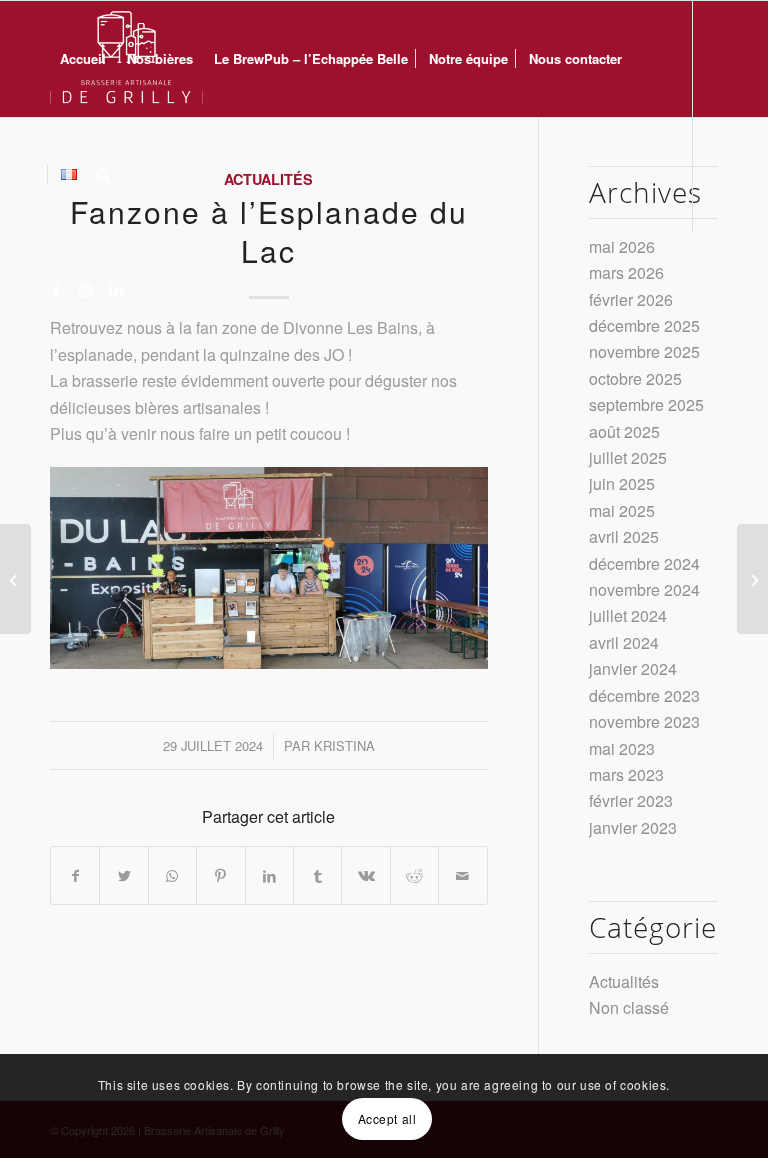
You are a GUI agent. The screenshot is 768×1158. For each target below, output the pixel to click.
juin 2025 (622, 483)
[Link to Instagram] (86, 290)
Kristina (344, 745)
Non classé (629, 1007)
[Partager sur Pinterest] (220, 875)
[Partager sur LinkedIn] (269, 875)
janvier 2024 (633, 668)
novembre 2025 (644, 351)
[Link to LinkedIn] (116, 290)
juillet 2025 (628, 457)
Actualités (624, 981)
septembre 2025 (646, 404)
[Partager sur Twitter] (123, 875)
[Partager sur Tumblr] (317, 875)
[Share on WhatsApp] (172, 875)
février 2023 (631, 800)
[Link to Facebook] (56, 290)
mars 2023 (626, 774)
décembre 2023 (644, 695)
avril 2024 (624, 642)
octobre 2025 (635, 378)
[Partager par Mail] (463, 875)
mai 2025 (622, 510)
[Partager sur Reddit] (414, 875)
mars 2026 (626, 272)
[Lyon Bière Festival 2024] (15, 579)
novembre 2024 (644, 589)
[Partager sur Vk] (365, 875)
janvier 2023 (633, 827)
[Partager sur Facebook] (75, 875)
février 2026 (631, 299)
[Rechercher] (103, 175)
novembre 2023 (644, 721)
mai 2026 (622, 246)
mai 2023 (622, 748)
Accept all (387, 1118)
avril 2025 (624, 536)
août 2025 (624, 431)
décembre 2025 (644, 325)
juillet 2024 (628, 615)
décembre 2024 (644, 563)
